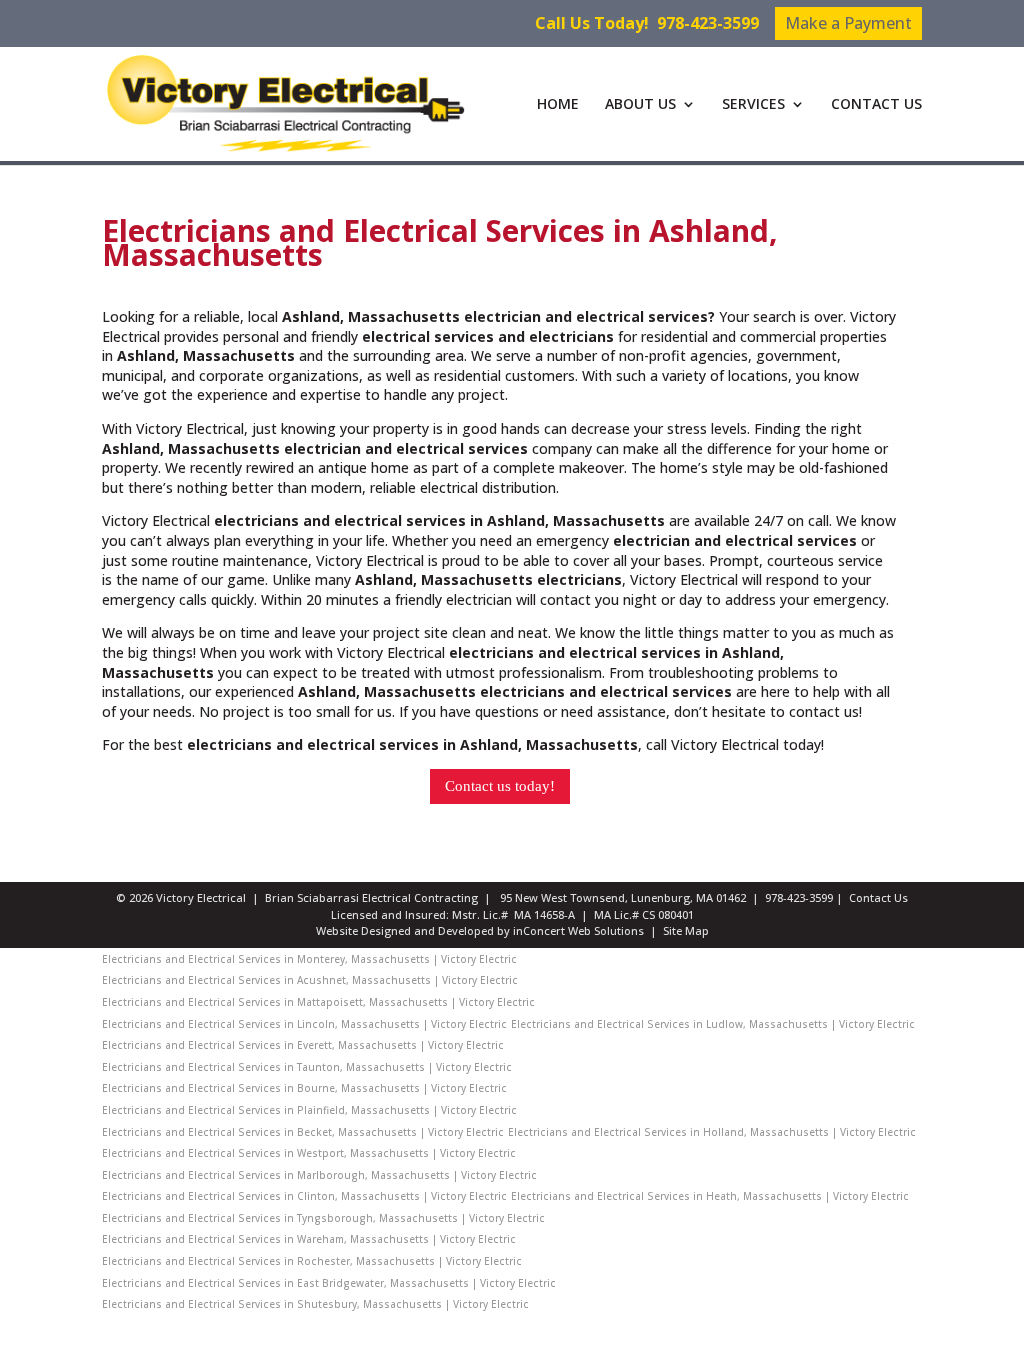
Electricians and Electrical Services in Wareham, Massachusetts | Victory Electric (309, 1239)
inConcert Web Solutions (578, 930)
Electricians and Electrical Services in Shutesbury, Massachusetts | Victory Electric (315, 1304)
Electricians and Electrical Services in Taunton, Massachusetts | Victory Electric (307, 1067)
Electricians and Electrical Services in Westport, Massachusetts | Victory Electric (309, 1153)
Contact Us (878, 897)
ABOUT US (640, 105)
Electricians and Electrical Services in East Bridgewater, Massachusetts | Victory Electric (329, 1283)
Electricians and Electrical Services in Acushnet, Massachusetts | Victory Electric (310, 980)
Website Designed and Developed (405, 930)
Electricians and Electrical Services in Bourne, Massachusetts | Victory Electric (304, 1088)
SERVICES (753, 105)
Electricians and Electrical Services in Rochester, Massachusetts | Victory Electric (312, 1261)
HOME (558, 105)
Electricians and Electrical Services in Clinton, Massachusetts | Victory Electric (304, 1196)
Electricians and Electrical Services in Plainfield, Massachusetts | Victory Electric (309, 1110)
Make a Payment (848, 23)
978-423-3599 (708, 23)
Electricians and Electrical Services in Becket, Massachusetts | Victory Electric (303, 1132)
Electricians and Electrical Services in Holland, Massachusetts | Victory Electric (712, 1132)
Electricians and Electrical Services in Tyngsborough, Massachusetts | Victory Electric (323, 1218)
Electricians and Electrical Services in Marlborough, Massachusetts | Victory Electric (319, 1175)
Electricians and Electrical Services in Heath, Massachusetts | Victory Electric (710, 1196)
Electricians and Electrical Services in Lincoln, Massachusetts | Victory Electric (304, 1024)
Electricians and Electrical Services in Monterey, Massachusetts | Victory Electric (309, 959)
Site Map (686, 930)
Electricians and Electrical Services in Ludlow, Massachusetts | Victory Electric (713, 1024)
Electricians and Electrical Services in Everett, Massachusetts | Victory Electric (303, 1045)
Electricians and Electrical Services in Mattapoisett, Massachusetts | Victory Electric (318, 1002)
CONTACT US (876, 105)
